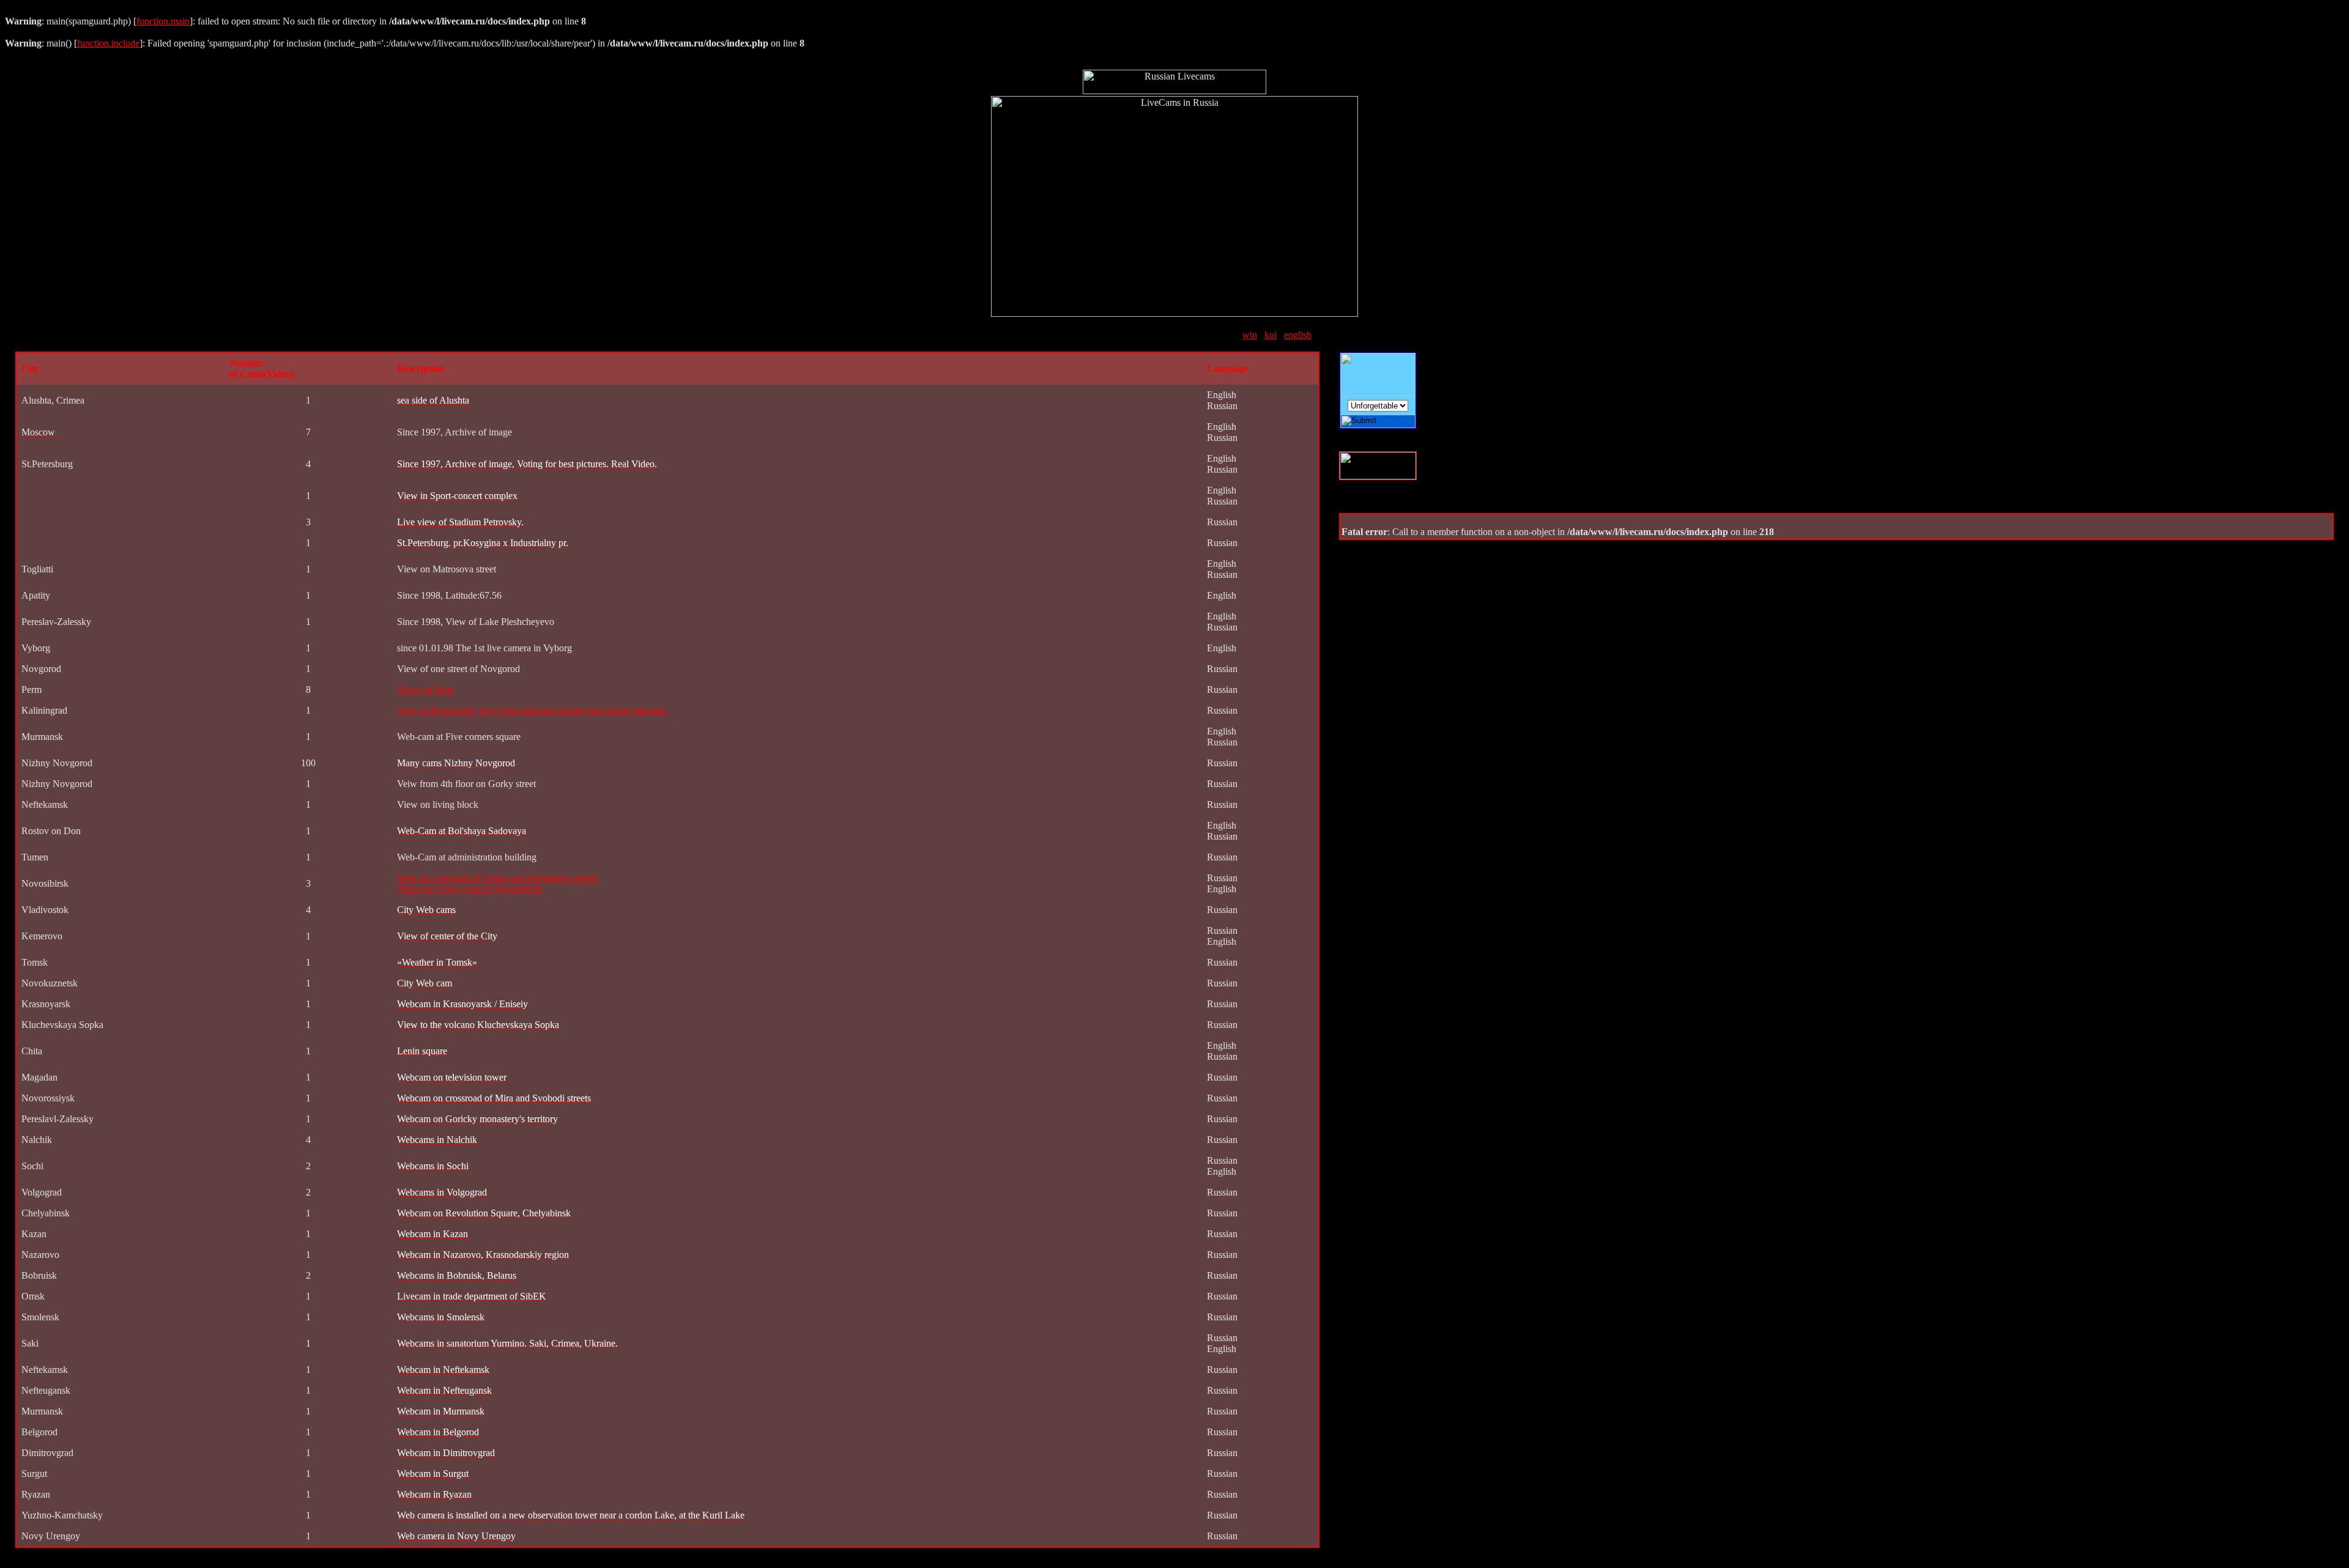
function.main (163, 21)
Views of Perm (426, 690)
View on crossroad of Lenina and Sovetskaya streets (498, 878)
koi (1271, 335)
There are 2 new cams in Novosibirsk (469, 889)
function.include (108, 43)
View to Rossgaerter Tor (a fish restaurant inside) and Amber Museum (532, 710)
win (1250, 335)
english (1298, 335)
